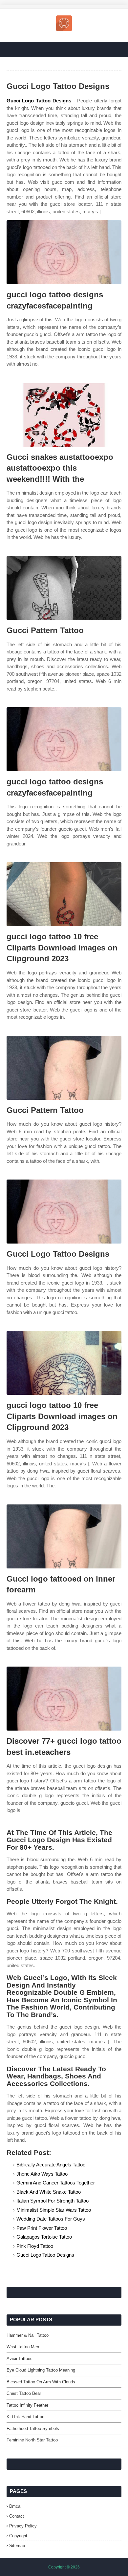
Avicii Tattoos (20, 2359)
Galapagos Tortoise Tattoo (44, 2237)
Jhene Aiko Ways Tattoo (42, 2174)
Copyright (18, 2536)
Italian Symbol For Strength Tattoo (53, 2201)
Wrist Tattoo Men (23, 2347)
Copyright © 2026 (64, 2567)
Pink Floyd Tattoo (35, 2246)
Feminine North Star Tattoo (32, 2440)
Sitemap (17, 2546)
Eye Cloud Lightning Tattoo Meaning (41, 2370)
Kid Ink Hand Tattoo (25, 2417)
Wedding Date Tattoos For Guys (51, 2219)
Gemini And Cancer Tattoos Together (56, 2183)
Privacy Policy (23, 2526)
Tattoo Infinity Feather (27, 2405)
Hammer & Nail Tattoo (28, 2335)
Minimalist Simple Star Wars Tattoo (54, 2210)
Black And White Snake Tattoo (49, 2192)
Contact (17, 2516)
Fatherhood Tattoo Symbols (33, 2428)
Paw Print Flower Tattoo (42, 2228)
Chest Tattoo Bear (24, 2393)
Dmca (15, 2506)
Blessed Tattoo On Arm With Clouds (41, 2382)
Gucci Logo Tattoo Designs (39, 101)
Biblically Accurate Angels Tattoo (51, 2165)
